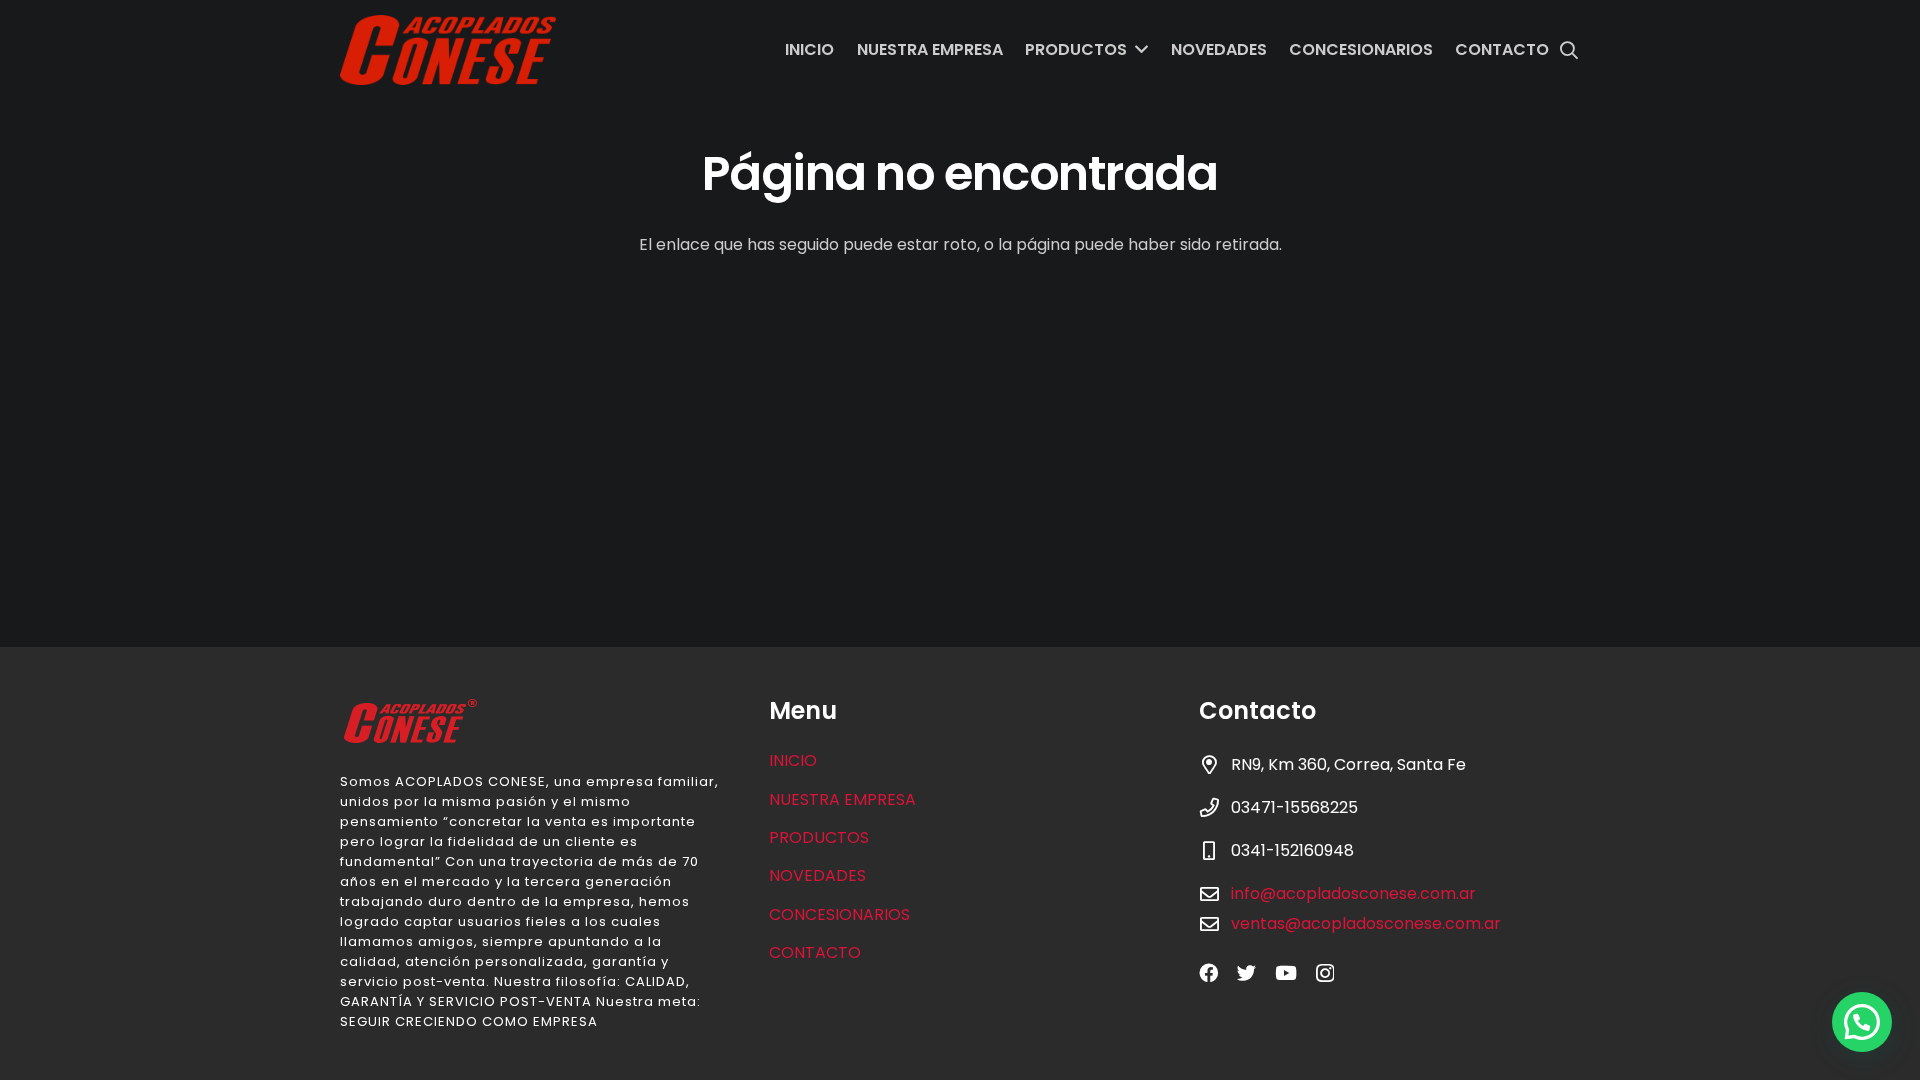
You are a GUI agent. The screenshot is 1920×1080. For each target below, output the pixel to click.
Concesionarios (839, 914)
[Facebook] (1208, 972)
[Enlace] (448, 50)
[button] (1862, 1022)
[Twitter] (1246, 972)
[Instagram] (1325, 973)
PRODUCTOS (819, 837)
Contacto (815, 952)
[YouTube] (1286, 972)
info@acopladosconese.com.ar (1353, 893)
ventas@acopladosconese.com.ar (1366, 923)
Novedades (817, 875)
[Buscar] (1569, 50)
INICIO (793, 760)
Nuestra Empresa (842, 799)
